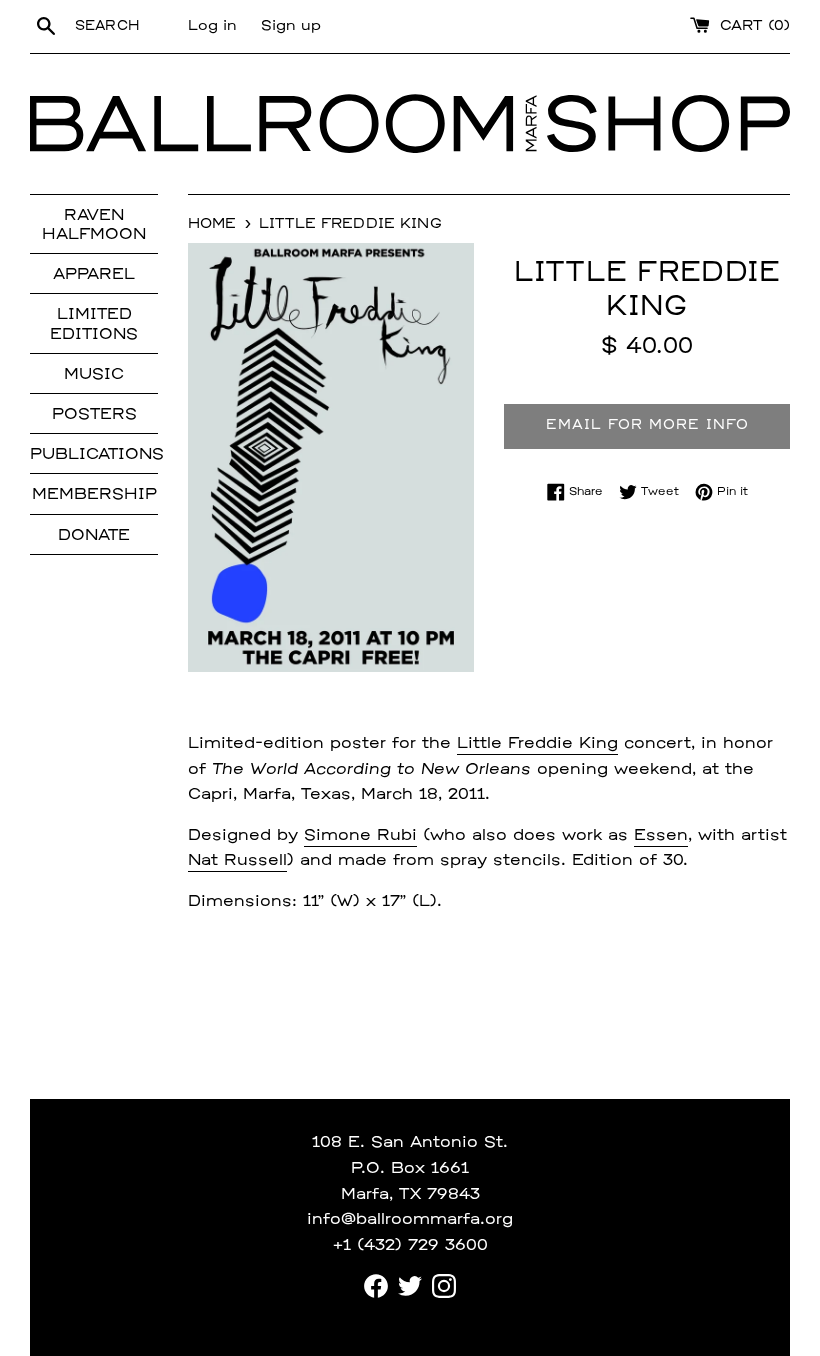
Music (94, 375)
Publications (94, 455)
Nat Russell (237, 861)
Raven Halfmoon (94, 225)
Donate (94, 536)
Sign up (291, 26)
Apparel (94, 275)
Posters (94, 415)
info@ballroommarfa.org (410, 1220)
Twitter (410, 1286)
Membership (94, 495)
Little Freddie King (537, 744)
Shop (668, 124)
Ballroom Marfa (288, 124)
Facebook (376, 1286)
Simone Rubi (360, 836)
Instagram (444, 1286)
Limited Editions (94, 324)
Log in (212, 26)
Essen (661, 836)
